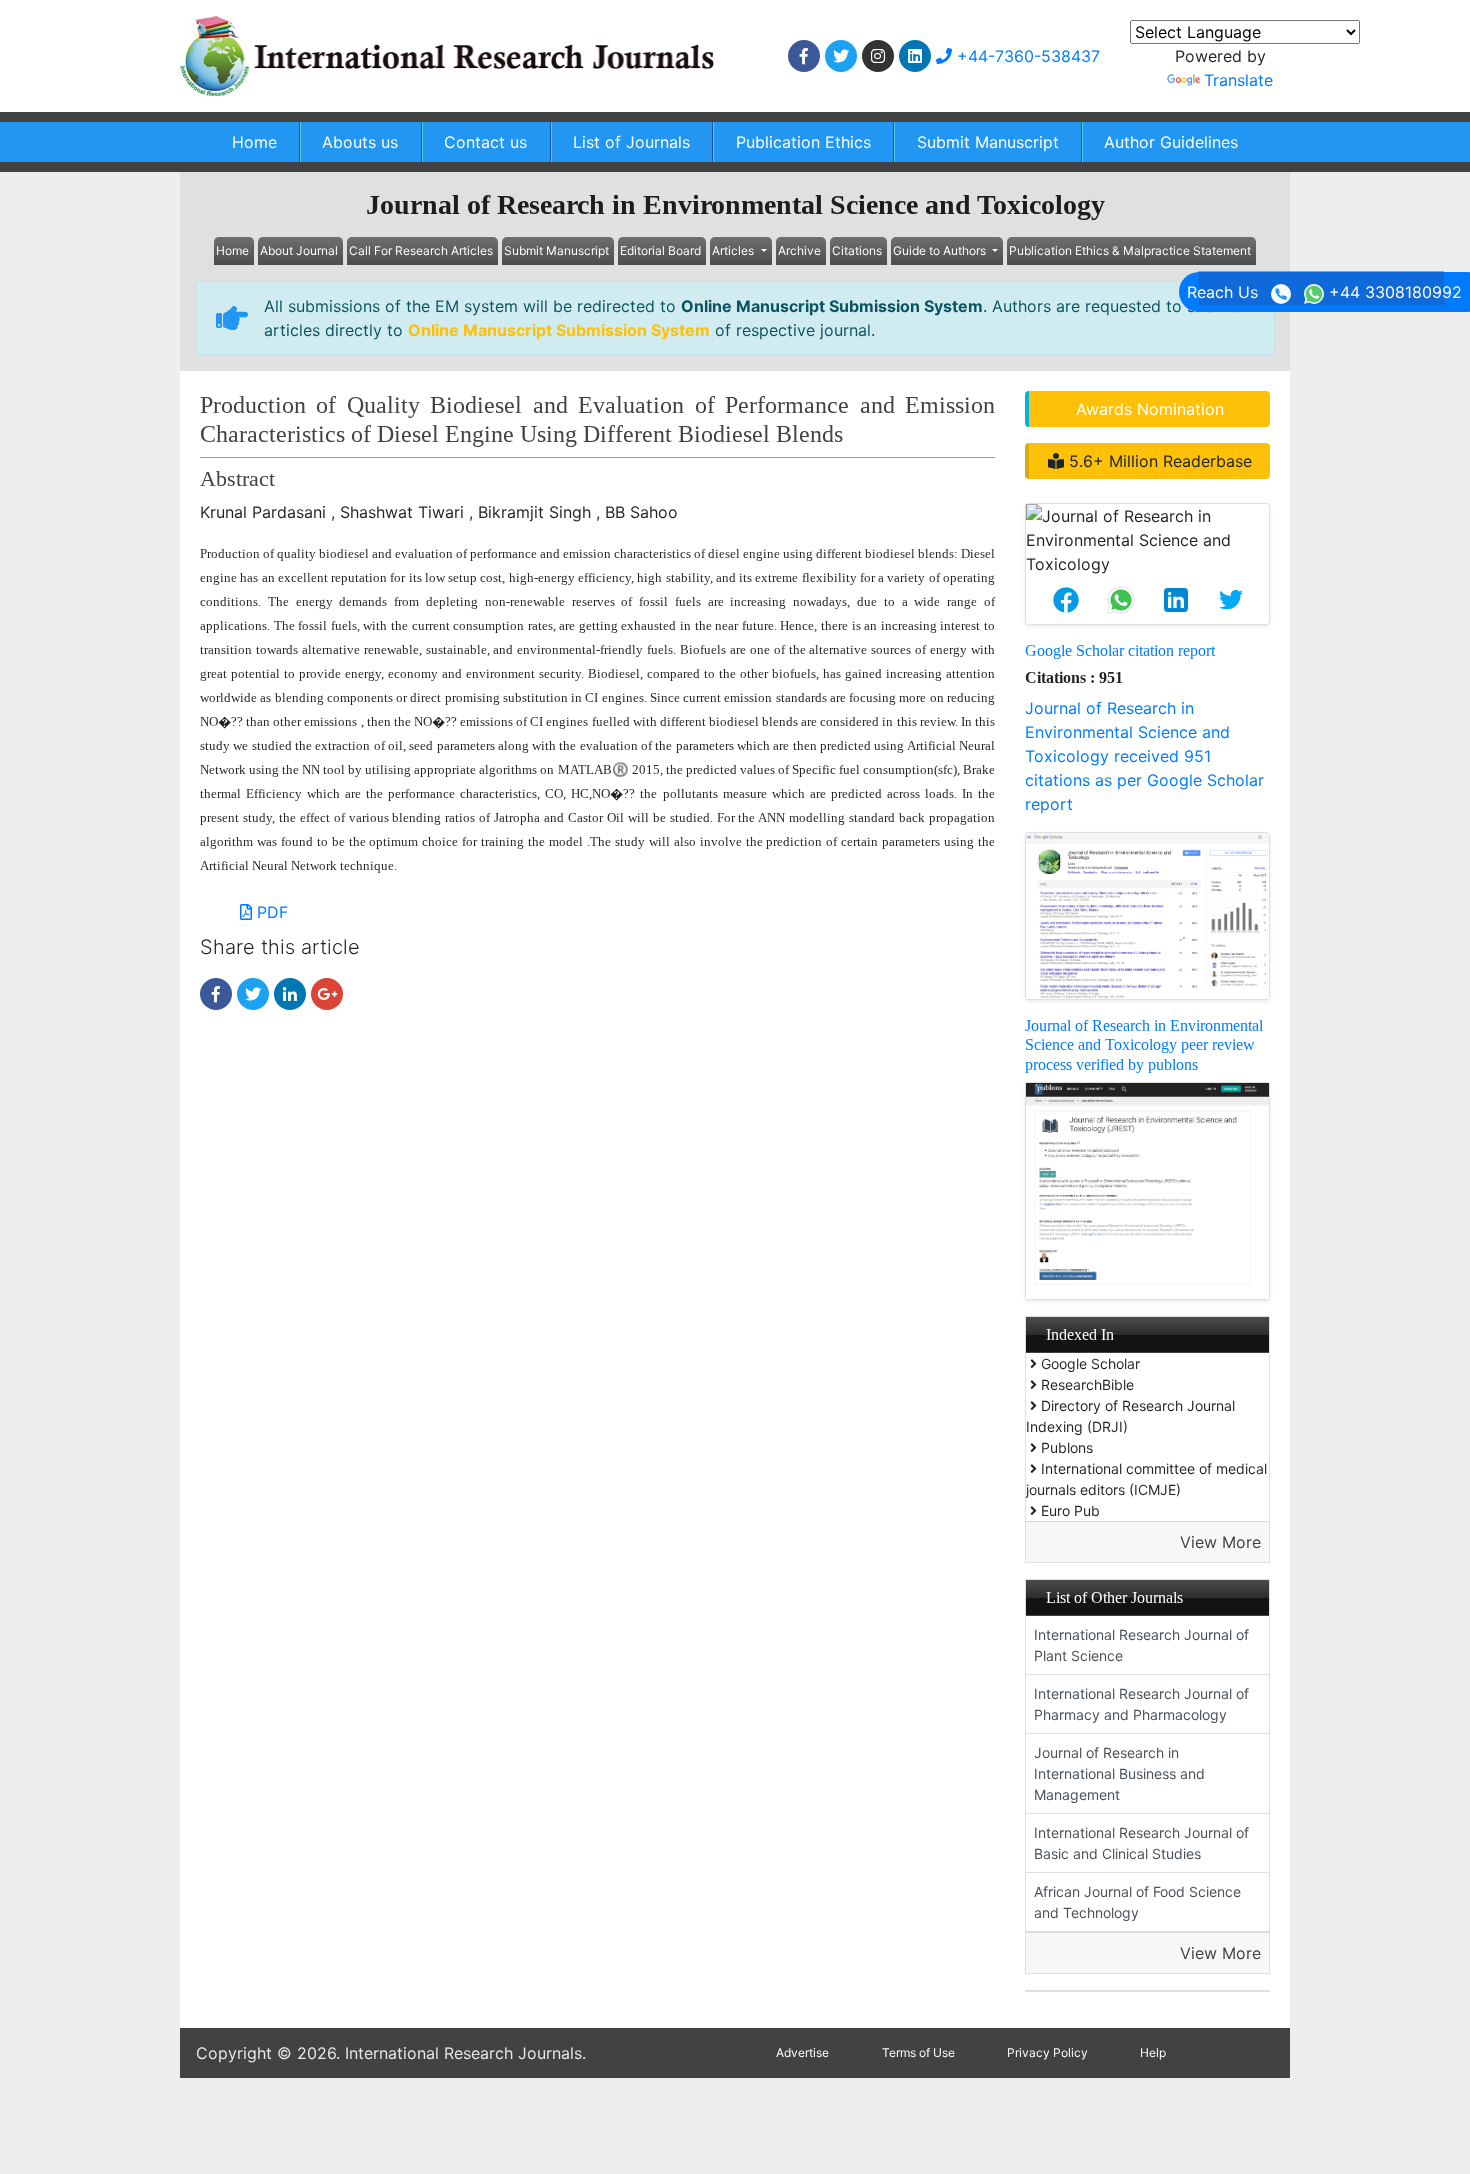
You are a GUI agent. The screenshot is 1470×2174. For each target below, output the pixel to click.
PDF (270, 912)
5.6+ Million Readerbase (1158, 461)
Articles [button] (734, 250)
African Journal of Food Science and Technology (1137, 1902)
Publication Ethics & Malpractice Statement (1130, 250)
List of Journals (631, 142)
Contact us (485, 142)
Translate (1238, 80)
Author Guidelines (1171, 142)
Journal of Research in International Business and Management (1119, 1773)
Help (1153, 2052)
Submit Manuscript (988, 142)
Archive (799, 250)
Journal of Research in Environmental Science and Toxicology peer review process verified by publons (1144, 1044)
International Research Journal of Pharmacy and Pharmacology (1141, 1704)
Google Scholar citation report (1120, 650)
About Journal (299, 250)
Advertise (802, 2052)
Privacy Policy (1047, 2052)
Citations (857, 250)
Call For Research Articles (421, 250)
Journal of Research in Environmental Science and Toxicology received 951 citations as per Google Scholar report (1144, 756)
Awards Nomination (1150, 409)
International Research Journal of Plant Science (1141, 1645)
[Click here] (804, 56)
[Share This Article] (1065, 600)
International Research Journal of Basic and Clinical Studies (1141, 1843)
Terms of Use (918, 2052)
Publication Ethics (803, 142)
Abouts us (360, 142)
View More (1220, 1542)
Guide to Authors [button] (941, 250)
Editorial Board (660, 250)
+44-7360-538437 (1026, 56)
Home (254, 142)
